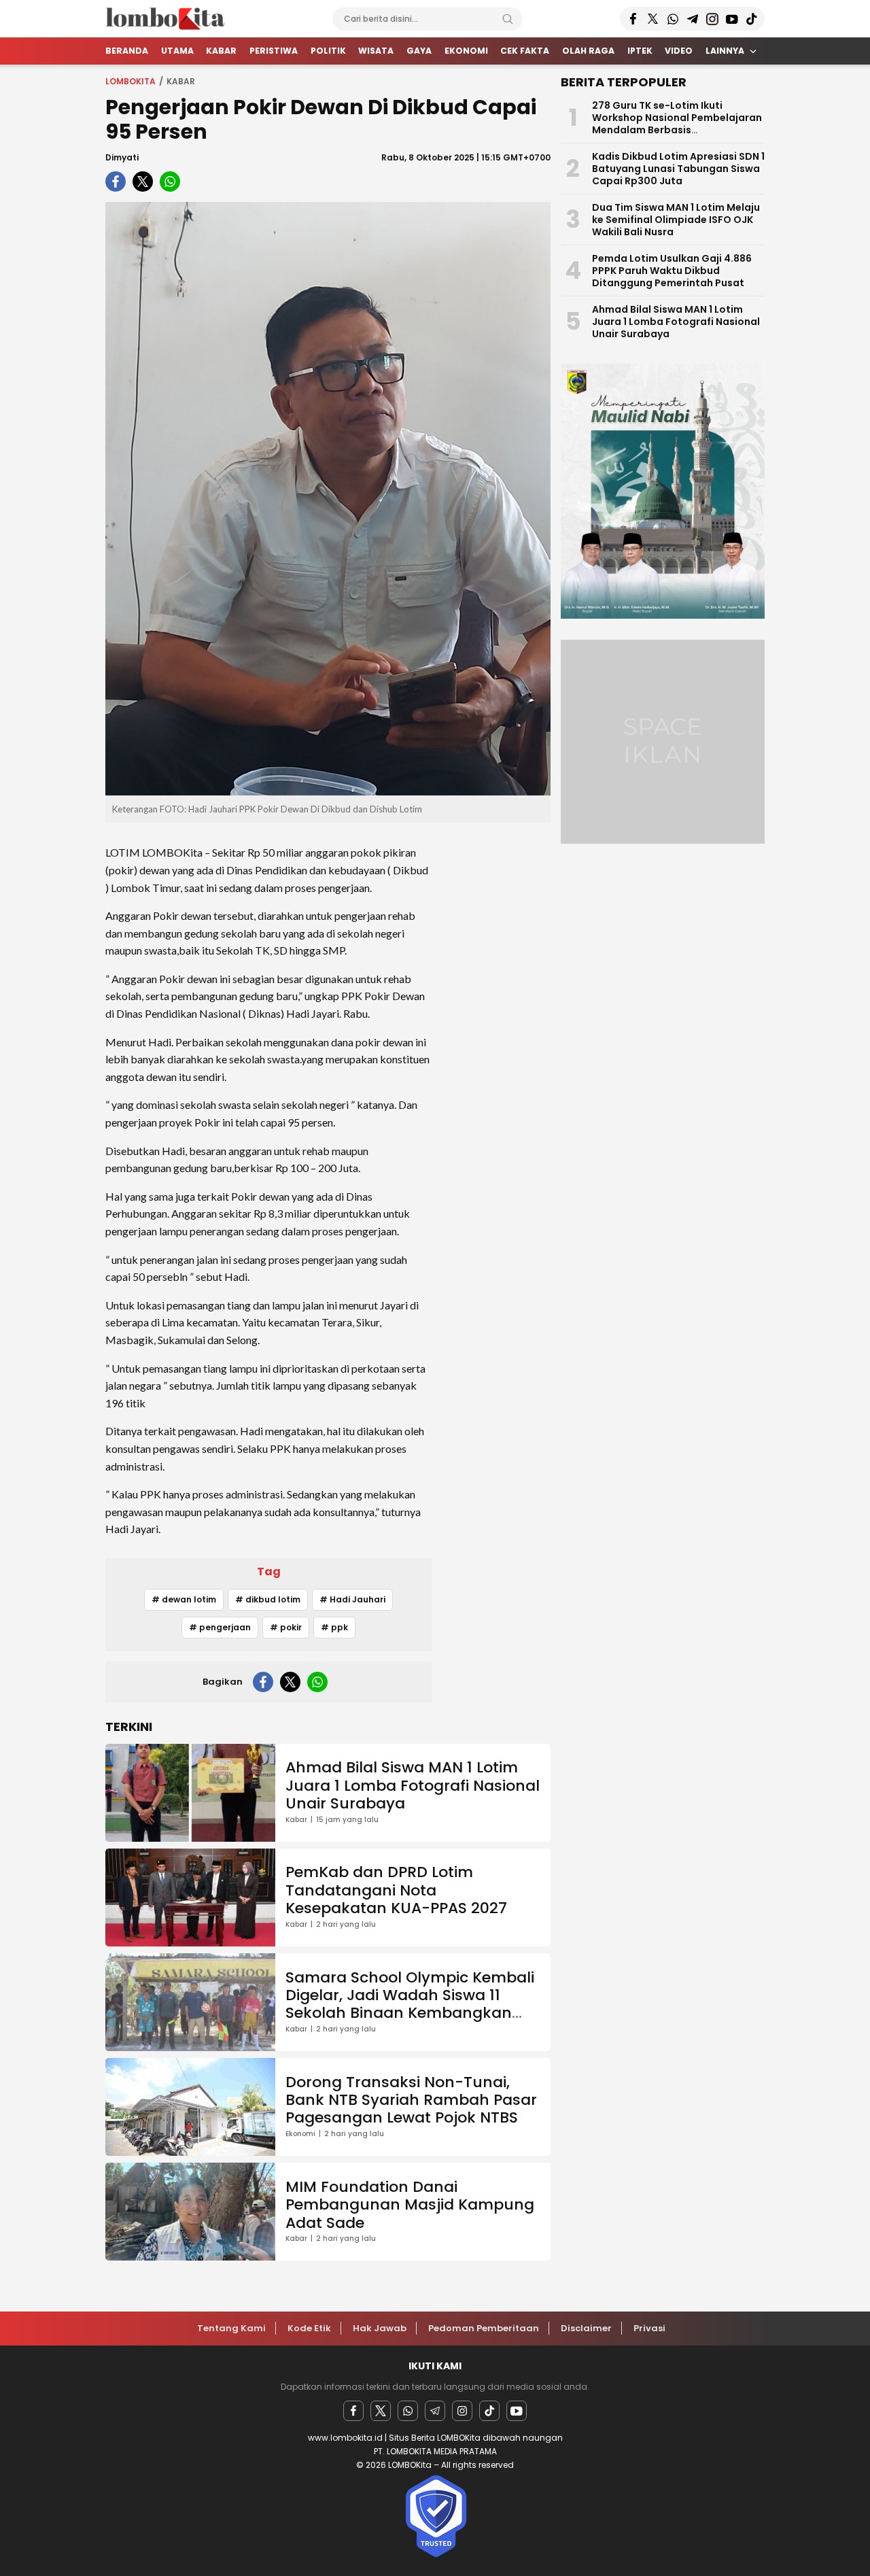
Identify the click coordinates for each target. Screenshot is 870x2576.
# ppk (334, 1627)
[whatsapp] (170, 182)
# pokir (286, 1627)
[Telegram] (435, 2411)
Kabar (181, 81)
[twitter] (143, 182)
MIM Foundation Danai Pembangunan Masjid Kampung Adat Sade (410, 2205)
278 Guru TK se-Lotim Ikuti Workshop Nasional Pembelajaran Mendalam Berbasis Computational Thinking (677, 124)
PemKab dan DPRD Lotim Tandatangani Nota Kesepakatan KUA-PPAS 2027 (396, 1890)
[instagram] (462, 2411)
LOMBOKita (130, 81)
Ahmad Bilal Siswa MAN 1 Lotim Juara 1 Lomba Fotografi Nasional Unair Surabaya (413, 1785)
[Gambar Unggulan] (328, 499)
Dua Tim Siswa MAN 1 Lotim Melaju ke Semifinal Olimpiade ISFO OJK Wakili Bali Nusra (676, 220)
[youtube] (517, 2411)
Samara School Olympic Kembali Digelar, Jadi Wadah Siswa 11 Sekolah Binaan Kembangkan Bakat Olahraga (410, 2004)
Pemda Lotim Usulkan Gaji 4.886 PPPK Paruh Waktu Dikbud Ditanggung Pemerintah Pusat (672, 271)
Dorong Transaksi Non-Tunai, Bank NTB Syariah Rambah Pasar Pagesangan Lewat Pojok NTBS (411, 2100)
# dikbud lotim (268, 1599)
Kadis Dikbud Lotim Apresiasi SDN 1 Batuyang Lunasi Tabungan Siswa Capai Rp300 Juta (678, 169)
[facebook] (116, 182)
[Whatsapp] (408, 2411)
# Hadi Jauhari (352, 1599)
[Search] (508, 19)
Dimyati (122, 157)
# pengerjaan (220, 1627)
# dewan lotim (184, 1599)
